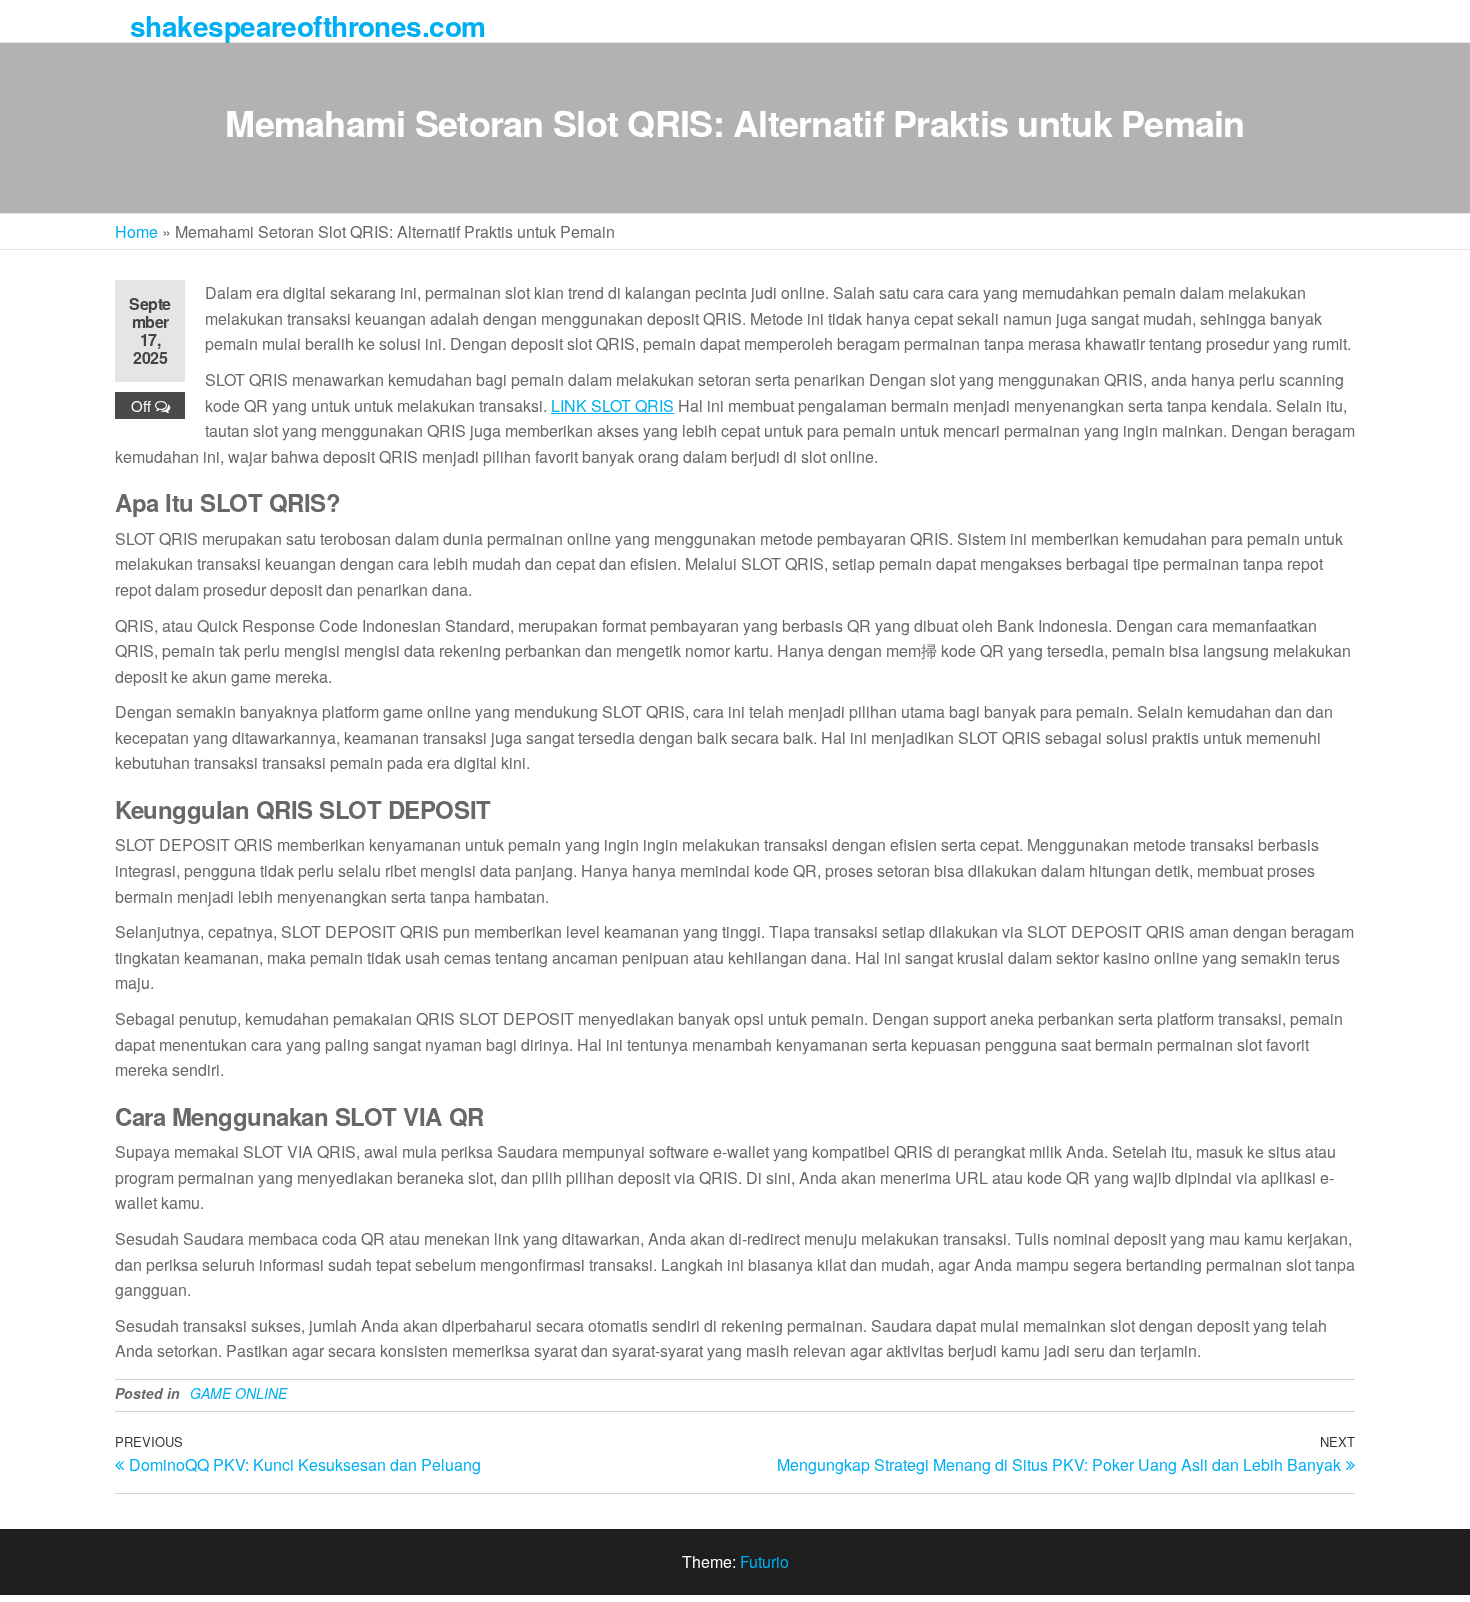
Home (136, 231)
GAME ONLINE (238, 1393)
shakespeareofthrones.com (308, 25)
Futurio (764, 1561)
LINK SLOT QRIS (612, 405)
